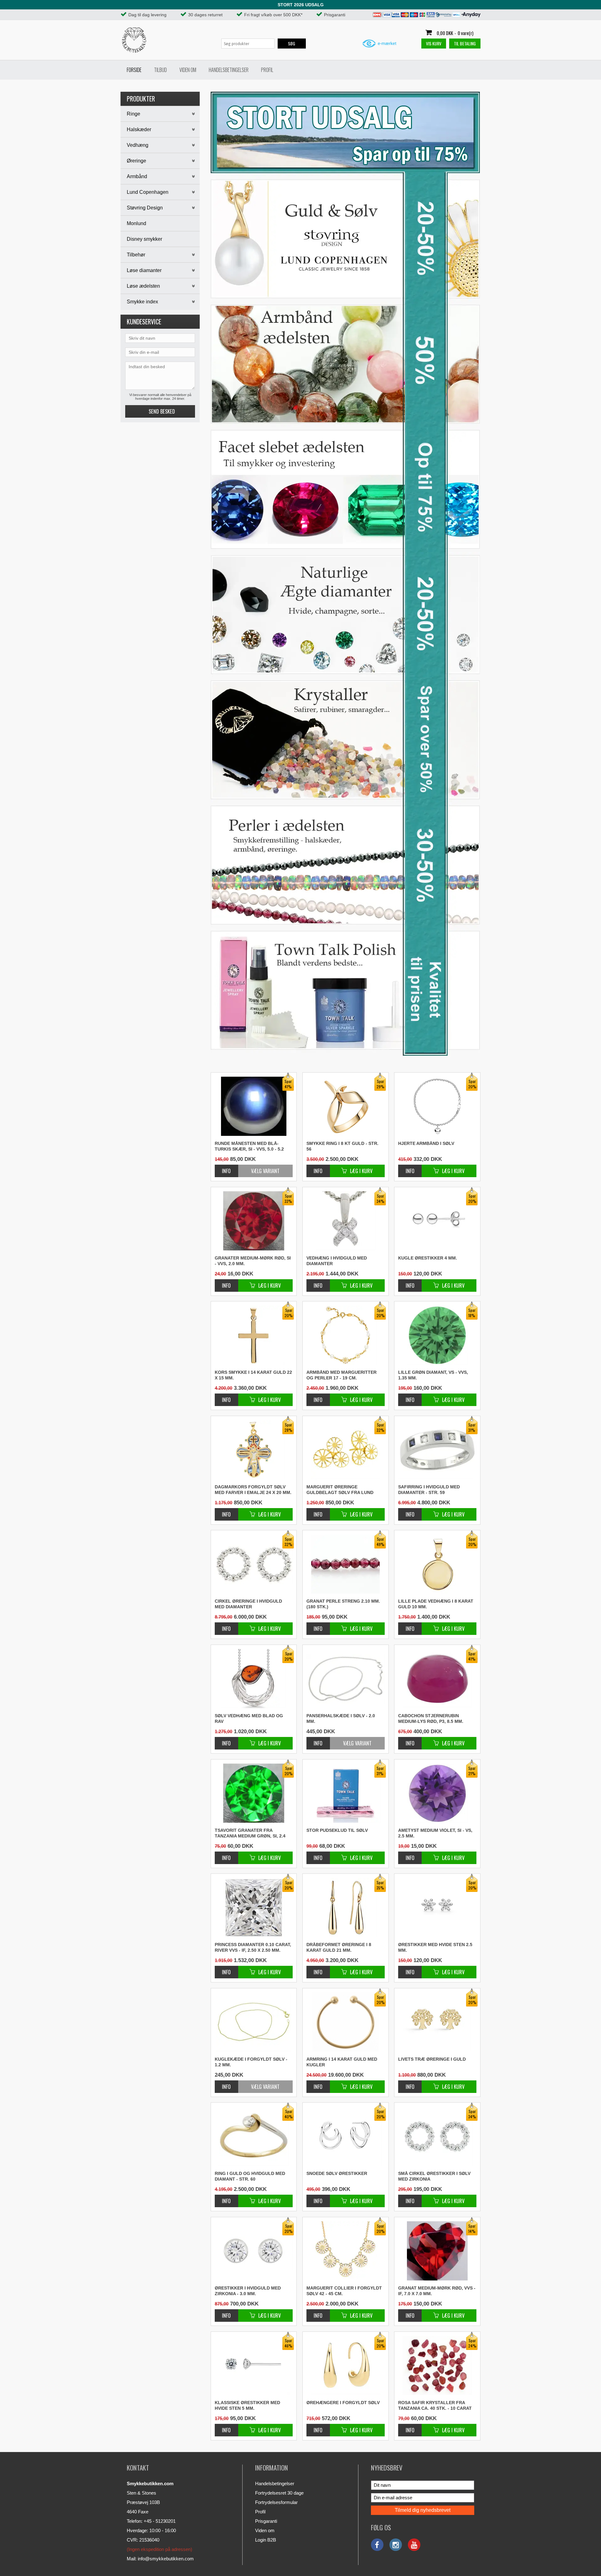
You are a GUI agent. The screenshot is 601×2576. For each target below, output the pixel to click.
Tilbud (160, 70)
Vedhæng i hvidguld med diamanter (337, 1261)
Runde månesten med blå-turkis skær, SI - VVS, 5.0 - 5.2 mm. (249, 1146)
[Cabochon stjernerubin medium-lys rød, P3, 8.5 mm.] (410, 1740)
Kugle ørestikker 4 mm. (428, 1258)
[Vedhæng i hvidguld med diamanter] (318, 1282)
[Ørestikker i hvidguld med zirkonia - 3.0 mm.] (226, 2312)
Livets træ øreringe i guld (432, 2059)
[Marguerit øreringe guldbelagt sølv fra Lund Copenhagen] (318, 1511)
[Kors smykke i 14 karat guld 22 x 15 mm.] (226, 1396)
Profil (267, 70)
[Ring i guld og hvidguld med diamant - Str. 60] (226, 2198)
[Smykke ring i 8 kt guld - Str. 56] (318, 1168)
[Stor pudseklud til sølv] (318, 1855)
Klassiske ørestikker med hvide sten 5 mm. (247, 2405)
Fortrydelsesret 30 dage (279, 2493)
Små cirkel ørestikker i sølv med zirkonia (434, 2176)
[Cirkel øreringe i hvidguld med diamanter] (226, 1625)
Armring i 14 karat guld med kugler (342, 2062)
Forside (134, 70)
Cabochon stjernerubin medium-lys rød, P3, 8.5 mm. (431, 1718)
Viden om (188, 70)
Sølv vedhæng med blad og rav (249, 1718)
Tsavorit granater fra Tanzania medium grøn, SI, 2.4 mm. (250, 1833)
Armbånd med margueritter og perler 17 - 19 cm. (342, 1375)
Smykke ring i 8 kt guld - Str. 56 (342, 1146)
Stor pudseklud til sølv (337, 1830)
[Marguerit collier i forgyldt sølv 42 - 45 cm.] (318, 2312)
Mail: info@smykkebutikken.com (160, 2559)
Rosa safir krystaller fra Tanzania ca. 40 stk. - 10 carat (435, 2405)
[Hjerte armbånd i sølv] (410, 1168)
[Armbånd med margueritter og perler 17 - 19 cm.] (318, 1396)
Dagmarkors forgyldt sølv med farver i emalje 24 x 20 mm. (253, 1490)
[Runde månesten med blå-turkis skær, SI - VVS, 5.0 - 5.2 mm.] (226, 1171)
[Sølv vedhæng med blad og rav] (226, 1740)
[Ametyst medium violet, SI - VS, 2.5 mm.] (410, 1855)
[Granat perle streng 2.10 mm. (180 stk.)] (318, 1625)
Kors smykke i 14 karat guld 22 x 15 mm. (253, 1375)
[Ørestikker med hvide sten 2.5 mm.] (410, 1969)
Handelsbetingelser (229, 70)
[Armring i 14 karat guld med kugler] (318, 2083)
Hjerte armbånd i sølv (426, 1143)
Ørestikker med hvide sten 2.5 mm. (435, 1947)
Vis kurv (434, 43)
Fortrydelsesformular (276, 2502)
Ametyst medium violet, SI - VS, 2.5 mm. (435, 1833)
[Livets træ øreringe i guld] (410, 2083)
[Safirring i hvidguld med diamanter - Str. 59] (410, 1511)
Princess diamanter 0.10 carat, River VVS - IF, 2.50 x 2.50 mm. (253, 1947)
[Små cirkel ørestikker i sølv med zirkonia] (410, 2198)
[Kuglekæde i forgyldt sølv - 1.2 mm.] (254, 2022)
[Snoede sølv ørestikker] (318, 2198)
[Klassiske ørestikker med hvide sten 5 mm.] (226, 2427)
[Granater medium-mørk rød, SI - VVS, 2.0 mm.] (226, 1282)
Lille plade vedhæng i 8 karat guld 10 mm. (436, 1604)
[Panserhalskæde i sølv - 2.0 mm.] (346, 1678)
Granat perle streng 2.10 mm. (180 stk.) (343, 1604)
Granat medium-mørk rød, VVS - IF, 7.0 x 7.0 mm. (437, 2291)
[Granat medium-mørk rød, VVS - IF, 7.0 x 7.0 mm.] (410, 2312)
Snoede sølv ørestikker (337, 2173)
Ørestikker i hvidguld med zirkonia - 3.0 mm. (248, 2291)
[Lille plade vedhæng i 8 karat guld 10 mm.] (410, 1625)
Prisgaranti (266, 2521)
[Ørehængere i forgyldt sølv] (318, 2427)
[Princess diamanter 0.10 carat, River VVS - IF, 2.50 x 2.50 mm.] (226, 1969)
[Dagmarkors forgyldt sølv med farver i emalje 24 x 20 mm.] (226, 1511)
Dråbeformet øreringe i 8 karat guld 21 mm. (339, 1947)
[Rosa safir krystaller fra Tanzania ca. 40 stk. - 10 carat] (410, 2427)
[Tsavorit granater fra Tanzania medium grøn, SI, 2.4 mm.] (226, 1855)
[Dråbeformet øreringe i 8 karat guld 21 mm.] (318, 1969)
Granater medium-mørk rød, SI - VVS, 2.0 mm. (253, 1261)
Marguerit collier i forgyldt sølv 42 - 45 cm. (344, 2291)
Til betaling (465, 43)
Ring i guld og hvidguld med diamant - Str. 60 (250, 2176)
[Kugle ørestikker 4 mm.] (410, 1282)
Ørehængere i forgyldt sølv (343, 2403)
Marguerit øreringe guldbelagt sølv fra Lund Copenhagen (340, 1490)
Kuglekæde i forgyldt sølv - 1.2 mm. (251, 2062)
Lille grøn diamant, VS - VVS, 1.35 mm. (433, 1375)
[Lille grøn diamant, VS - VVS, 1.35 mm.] (410, 1396)
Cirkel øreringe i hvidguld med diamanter (248, 1604)
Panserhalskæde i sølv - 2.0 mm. (341, 1718)
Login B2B (266, 2540)
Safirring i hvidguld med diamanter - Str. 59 (429, 1490)
